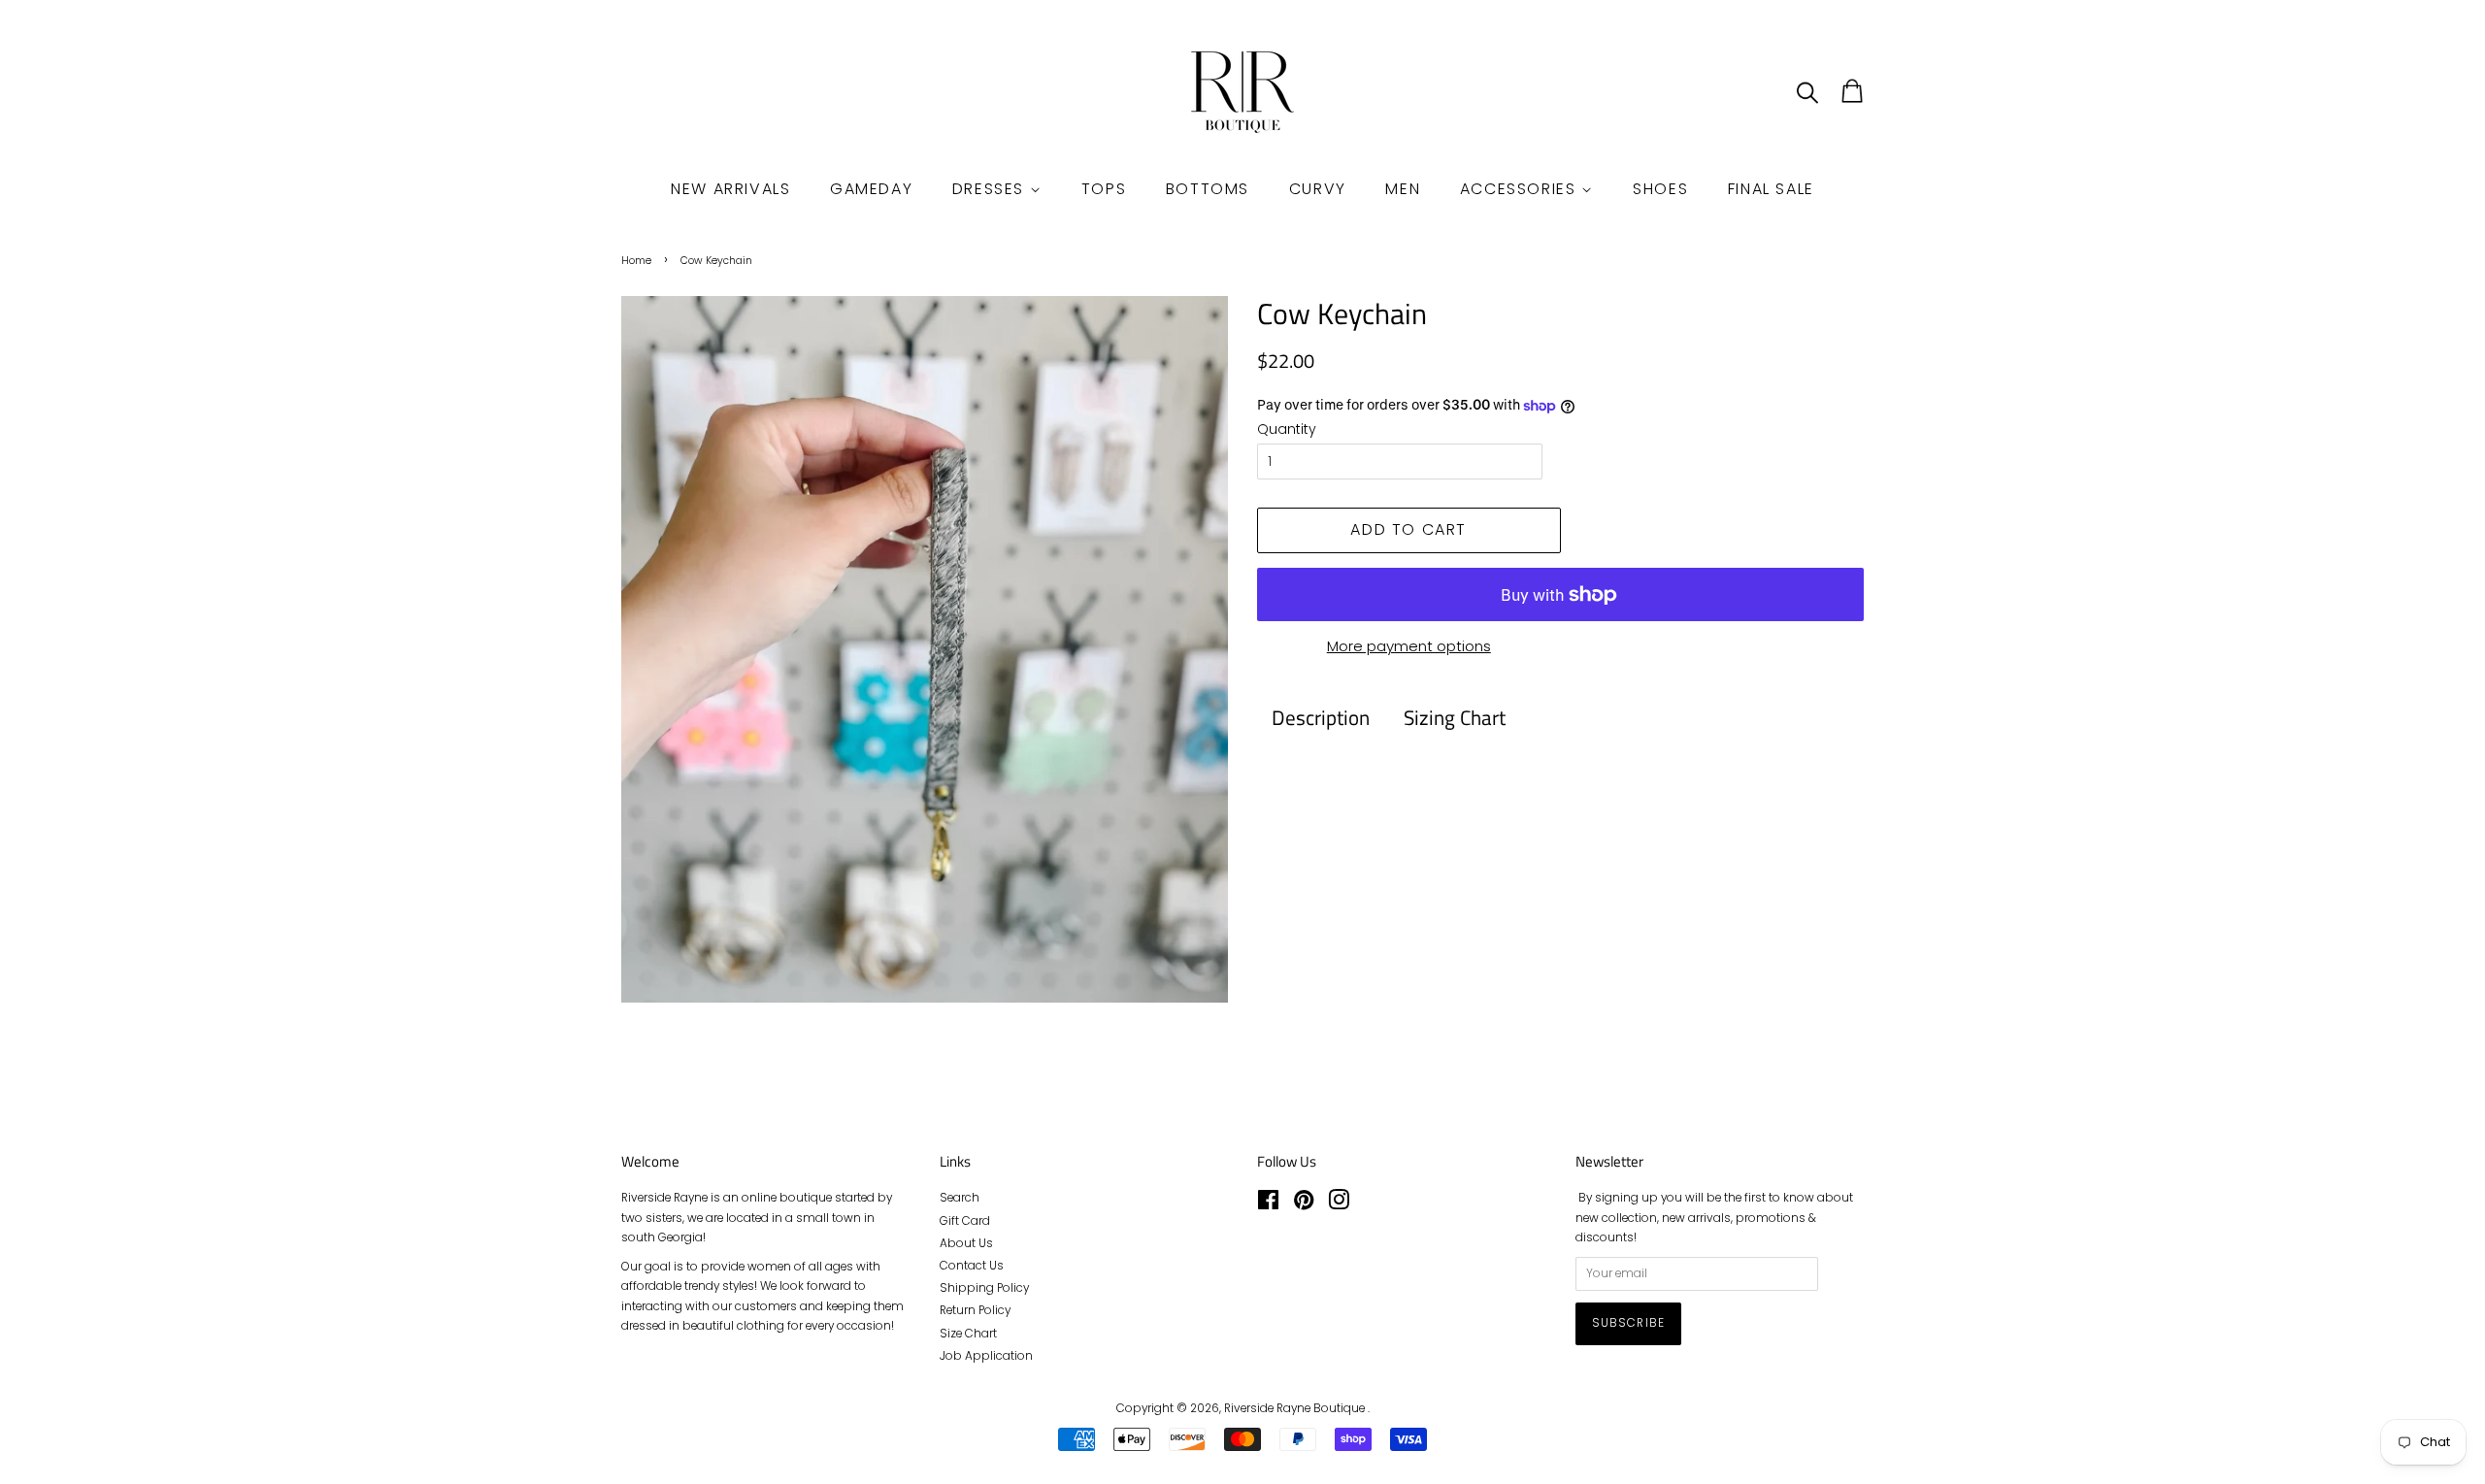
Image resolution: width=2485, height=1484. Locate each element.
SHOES (1660, 189)
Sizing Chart (1455, 718)
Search (960, 1198)
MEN (1403, 189)
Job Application (986, 1356)
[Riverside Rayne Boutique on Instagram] (1339, 1204)
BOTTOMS (1208, 189)
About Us (966, 1243)
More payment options (1409, 646)
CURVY (1318, 189)
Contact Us (972, 1266)
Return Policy (975, 1310)
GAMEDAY (871, 189)
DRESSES (991, 189)
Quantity (1287, 429)
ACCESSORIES (1521, 189)
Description (1321, 718)
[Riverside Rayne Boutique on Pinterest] (1304, 1204)
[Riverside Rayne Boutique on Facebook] (1268, 1204)
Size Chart (968, 1334)
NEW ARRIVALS (730, 189)
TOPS (1104, 189)
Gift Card (965, 1221)
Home (636, 261)
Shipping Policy (984, 1288)
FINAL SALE (1771, 189)
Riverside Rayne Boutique (1296, 1408)
